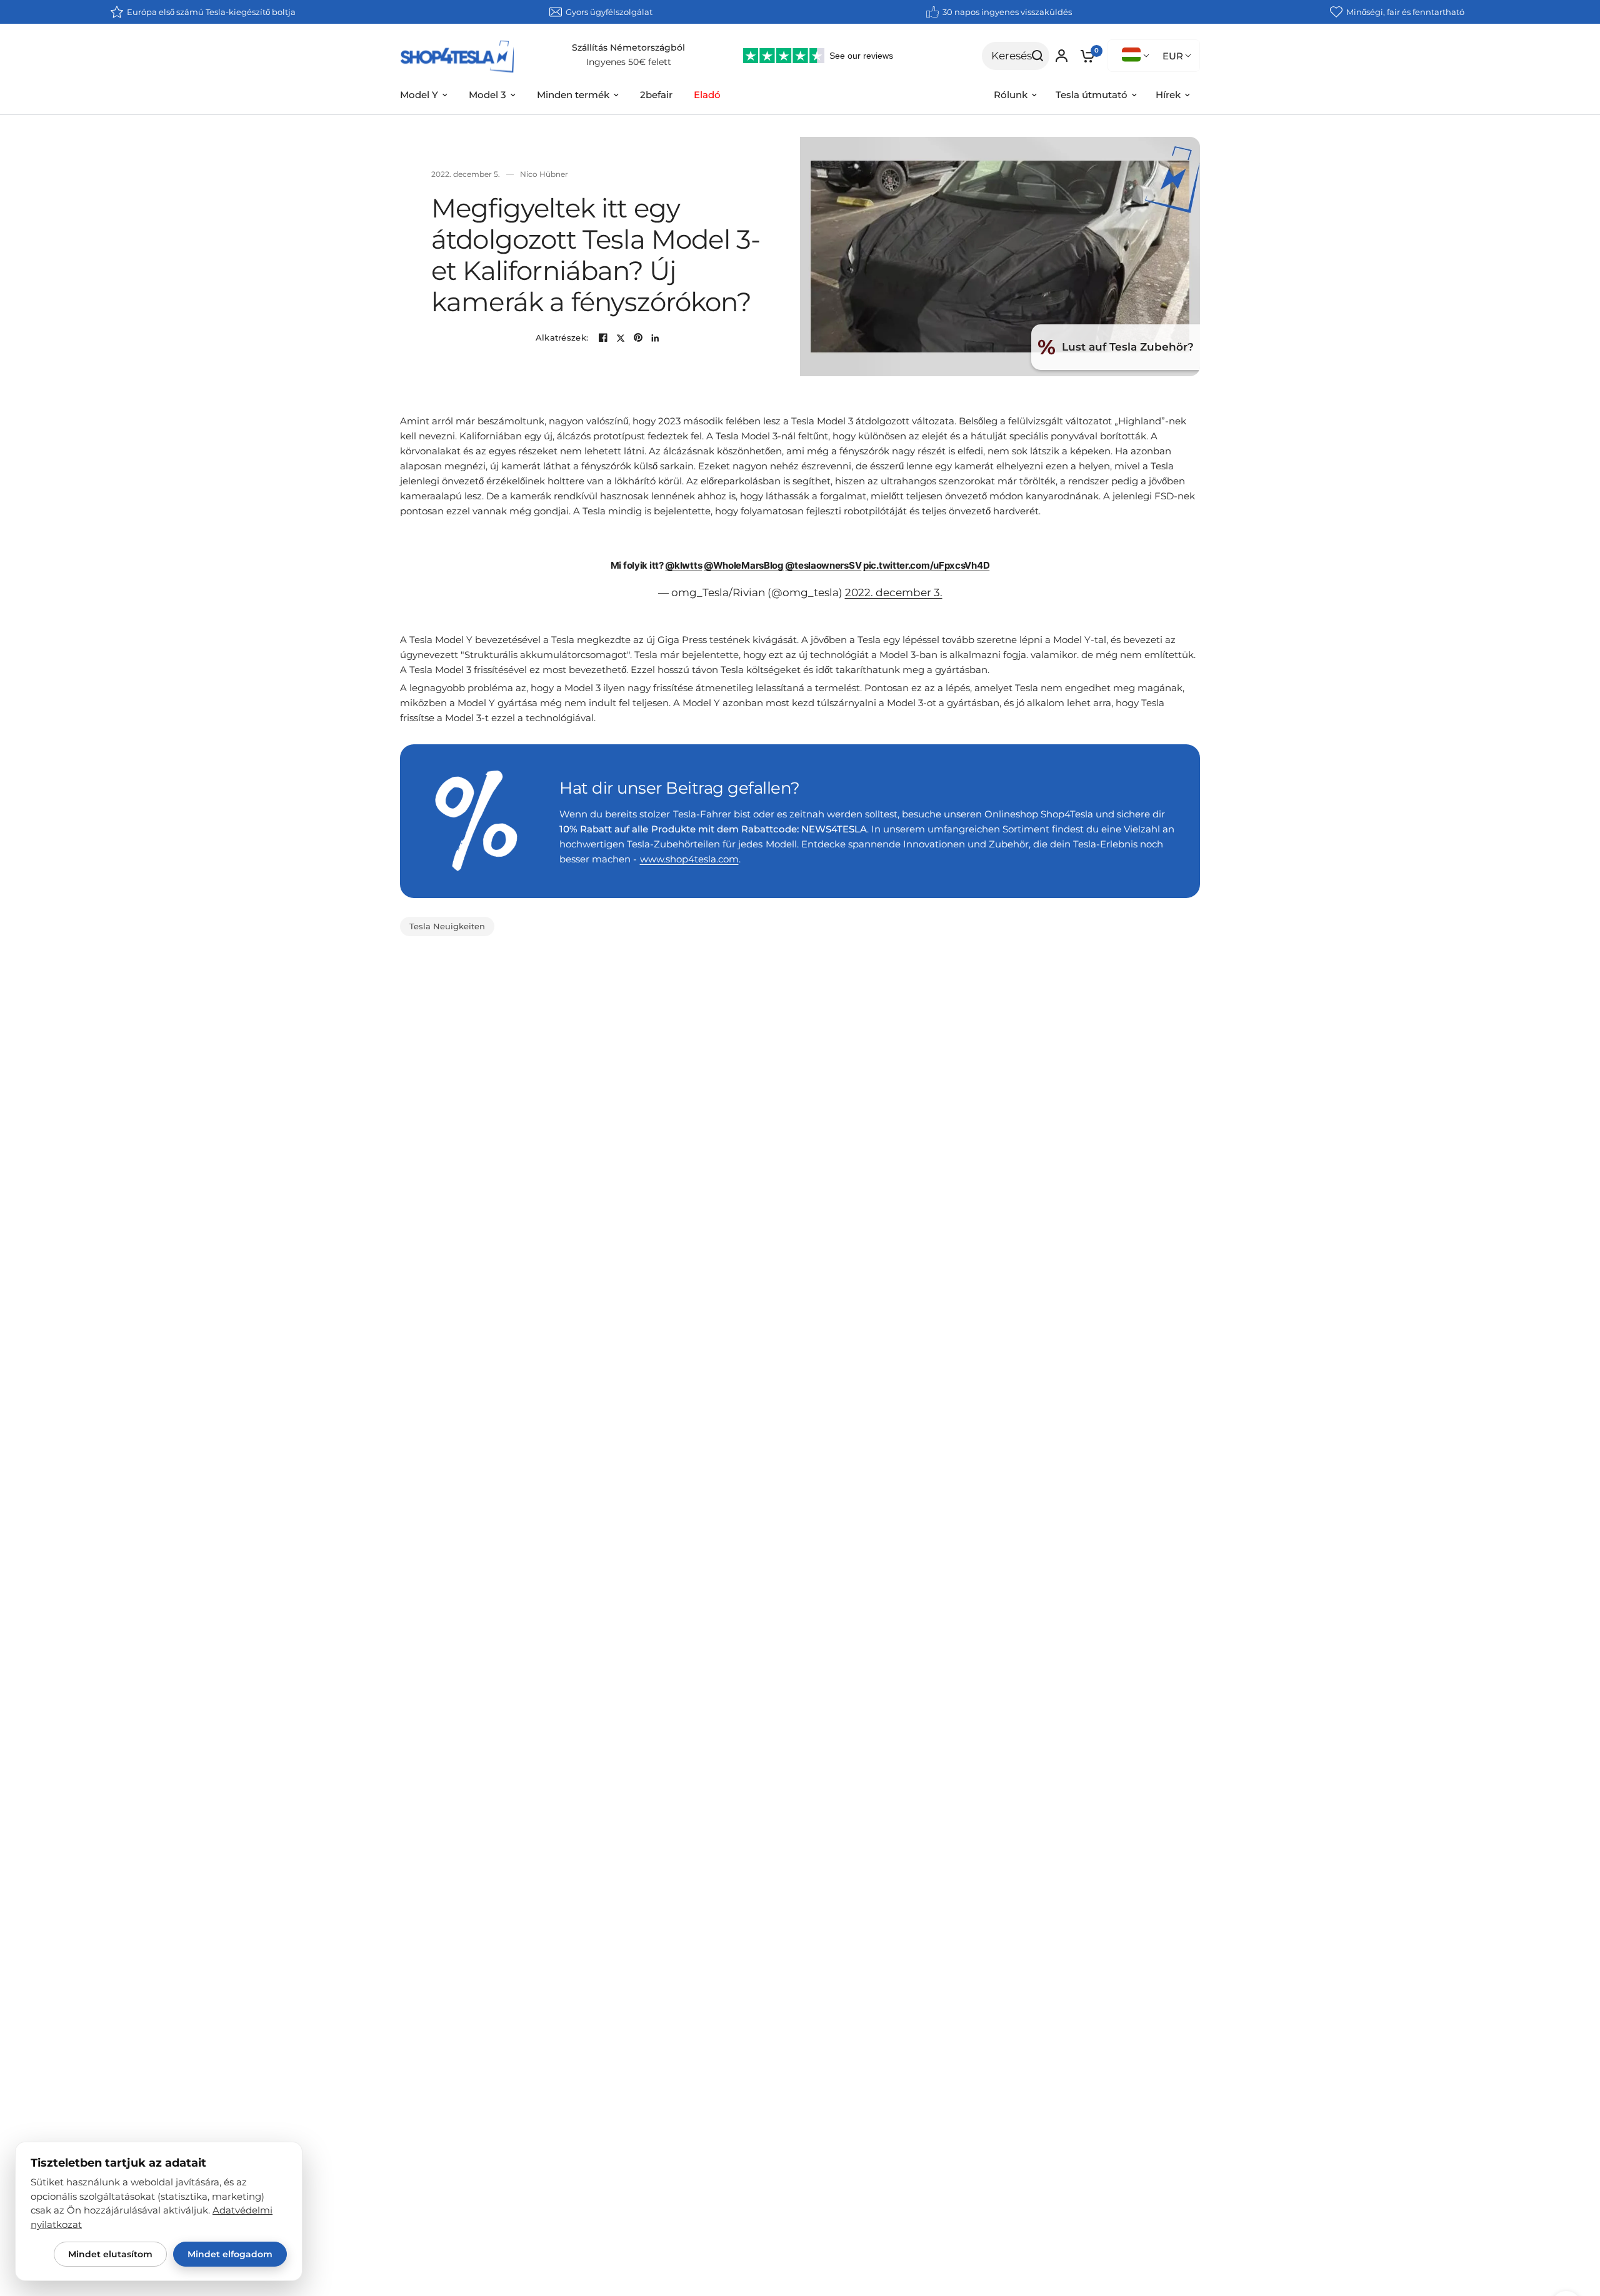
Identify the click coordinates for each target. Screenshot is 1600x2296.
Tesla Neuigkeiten (447, 926)
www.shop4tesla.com (689, 859)
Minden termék (573, 95)
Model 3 (487, 95)
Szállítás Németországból (628, 47)
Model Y (419, 95)
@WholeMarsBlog (744, 565)
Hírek (1168, 95)
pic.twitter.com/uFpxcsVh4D (926, 565)
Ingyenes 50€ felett (629, 62)
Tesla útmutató (1092, 95)
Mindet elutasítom (110, 2254)
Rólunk (1011, 95)
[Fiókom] (1062, 56)
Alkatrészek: (562, 338)
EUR (1173, 56)
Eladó (707, 95)
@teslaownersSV (823, 565)
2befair (656, 95)
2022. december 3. (894, 592)
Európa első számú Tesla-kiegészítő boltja (211, 12)
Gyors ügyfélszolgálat (609, 12)
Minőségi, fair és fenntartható (1405, 12)
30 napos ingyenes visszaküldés (1007, 12)
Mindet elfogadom (230, 2254)
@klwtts (683, 565)
